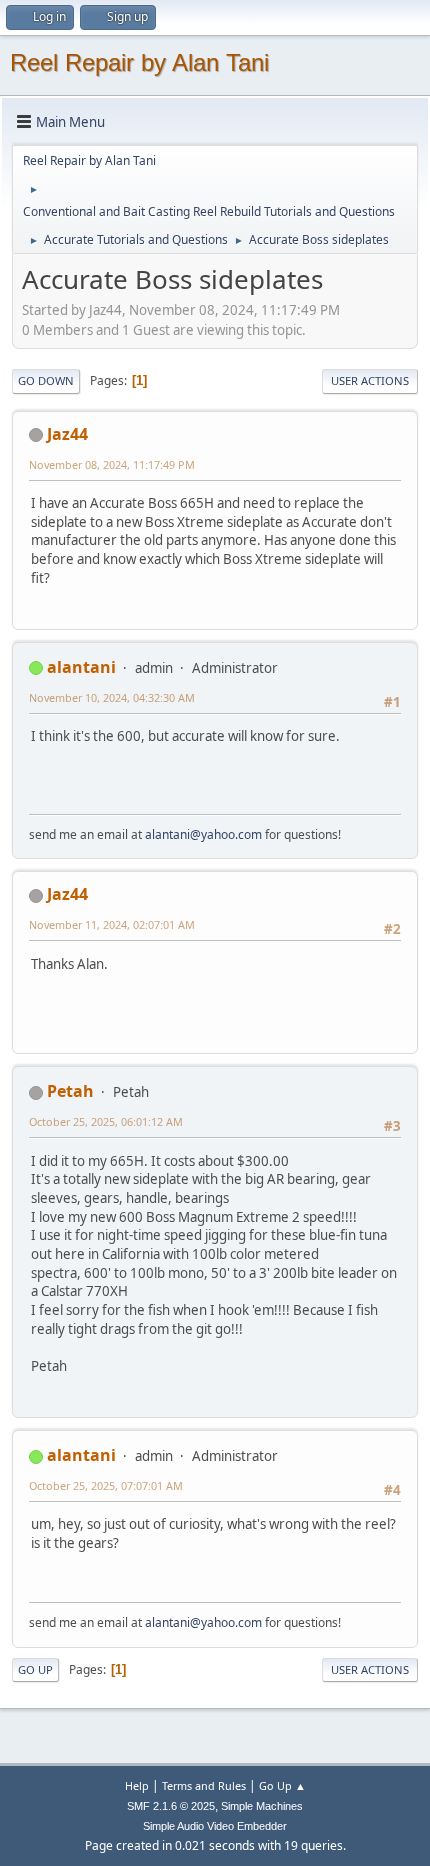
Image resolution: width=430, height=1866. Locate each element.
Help (137, 1785)
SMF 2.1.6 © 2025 (171, 1806)
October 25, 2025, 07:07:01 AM (106, 1485)
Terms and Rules (204, 1785)
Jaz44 (67, 434)
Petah (70, 1091)
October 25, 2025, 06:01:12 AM (106, 1121)
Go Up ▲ (282, 1785)
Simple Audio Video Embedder (215, 1826)
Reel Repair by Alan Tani (139, 62)
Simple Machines (262, 1806)
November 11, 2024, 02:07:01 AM (112, 924)
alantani (81, 667)
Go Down (46, 380)
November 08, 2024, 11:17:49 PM (112, 464)
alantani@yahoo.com (203, 834)
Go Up (35, 1669)
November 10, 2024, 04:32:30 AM (112, 697)
